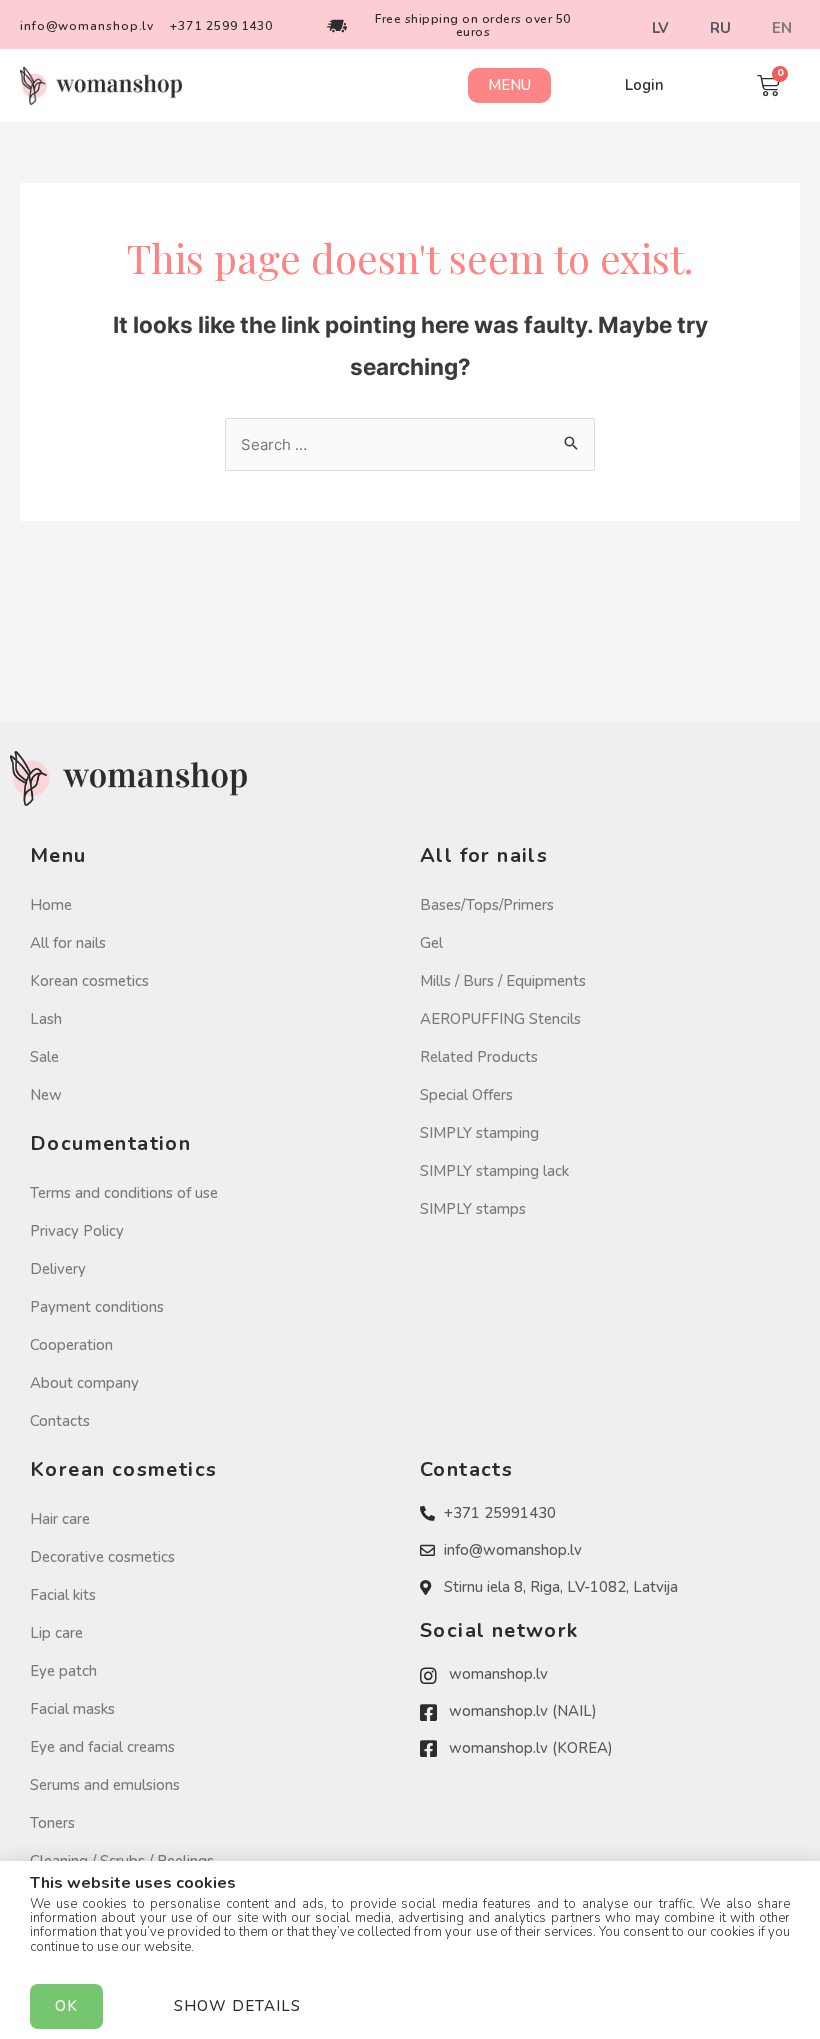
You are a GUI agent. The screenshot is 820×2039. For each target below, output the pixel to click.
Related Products (479, 1057)
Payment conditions (97, 1307)
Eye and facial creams (102, 1747)
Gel (431, 943)
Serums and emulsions (105, 1785)
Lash (46, 1019)
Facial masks (72, 1709)
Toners (52, 1823)
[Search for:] (410, 444)
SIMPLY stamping (479, 1133)
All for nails (68, 943)
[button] (509, 85)
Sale (44, 1057)
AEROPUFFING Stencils (500, 1019)
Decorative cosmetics (102, 1557)
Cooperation (71, 1345)
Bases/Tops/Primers (487, 905)
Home (51, 905)
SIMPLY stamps (473, 1209)
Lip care (56, 1633)
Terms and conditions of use (124, 1193)
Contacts (60, 1421)
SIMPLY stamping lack (494, 1171)
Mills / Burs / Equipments (503, 981)
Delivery (58, 1269)
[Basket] (768, 85)
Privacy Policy (77, 1231)
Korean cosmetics (89, 981)
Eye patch (63, 1671)
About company (84, 1383)
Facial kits (63, 1595)
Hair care (60, 1519)
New (46, 1095)
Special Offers (466, 1095)
